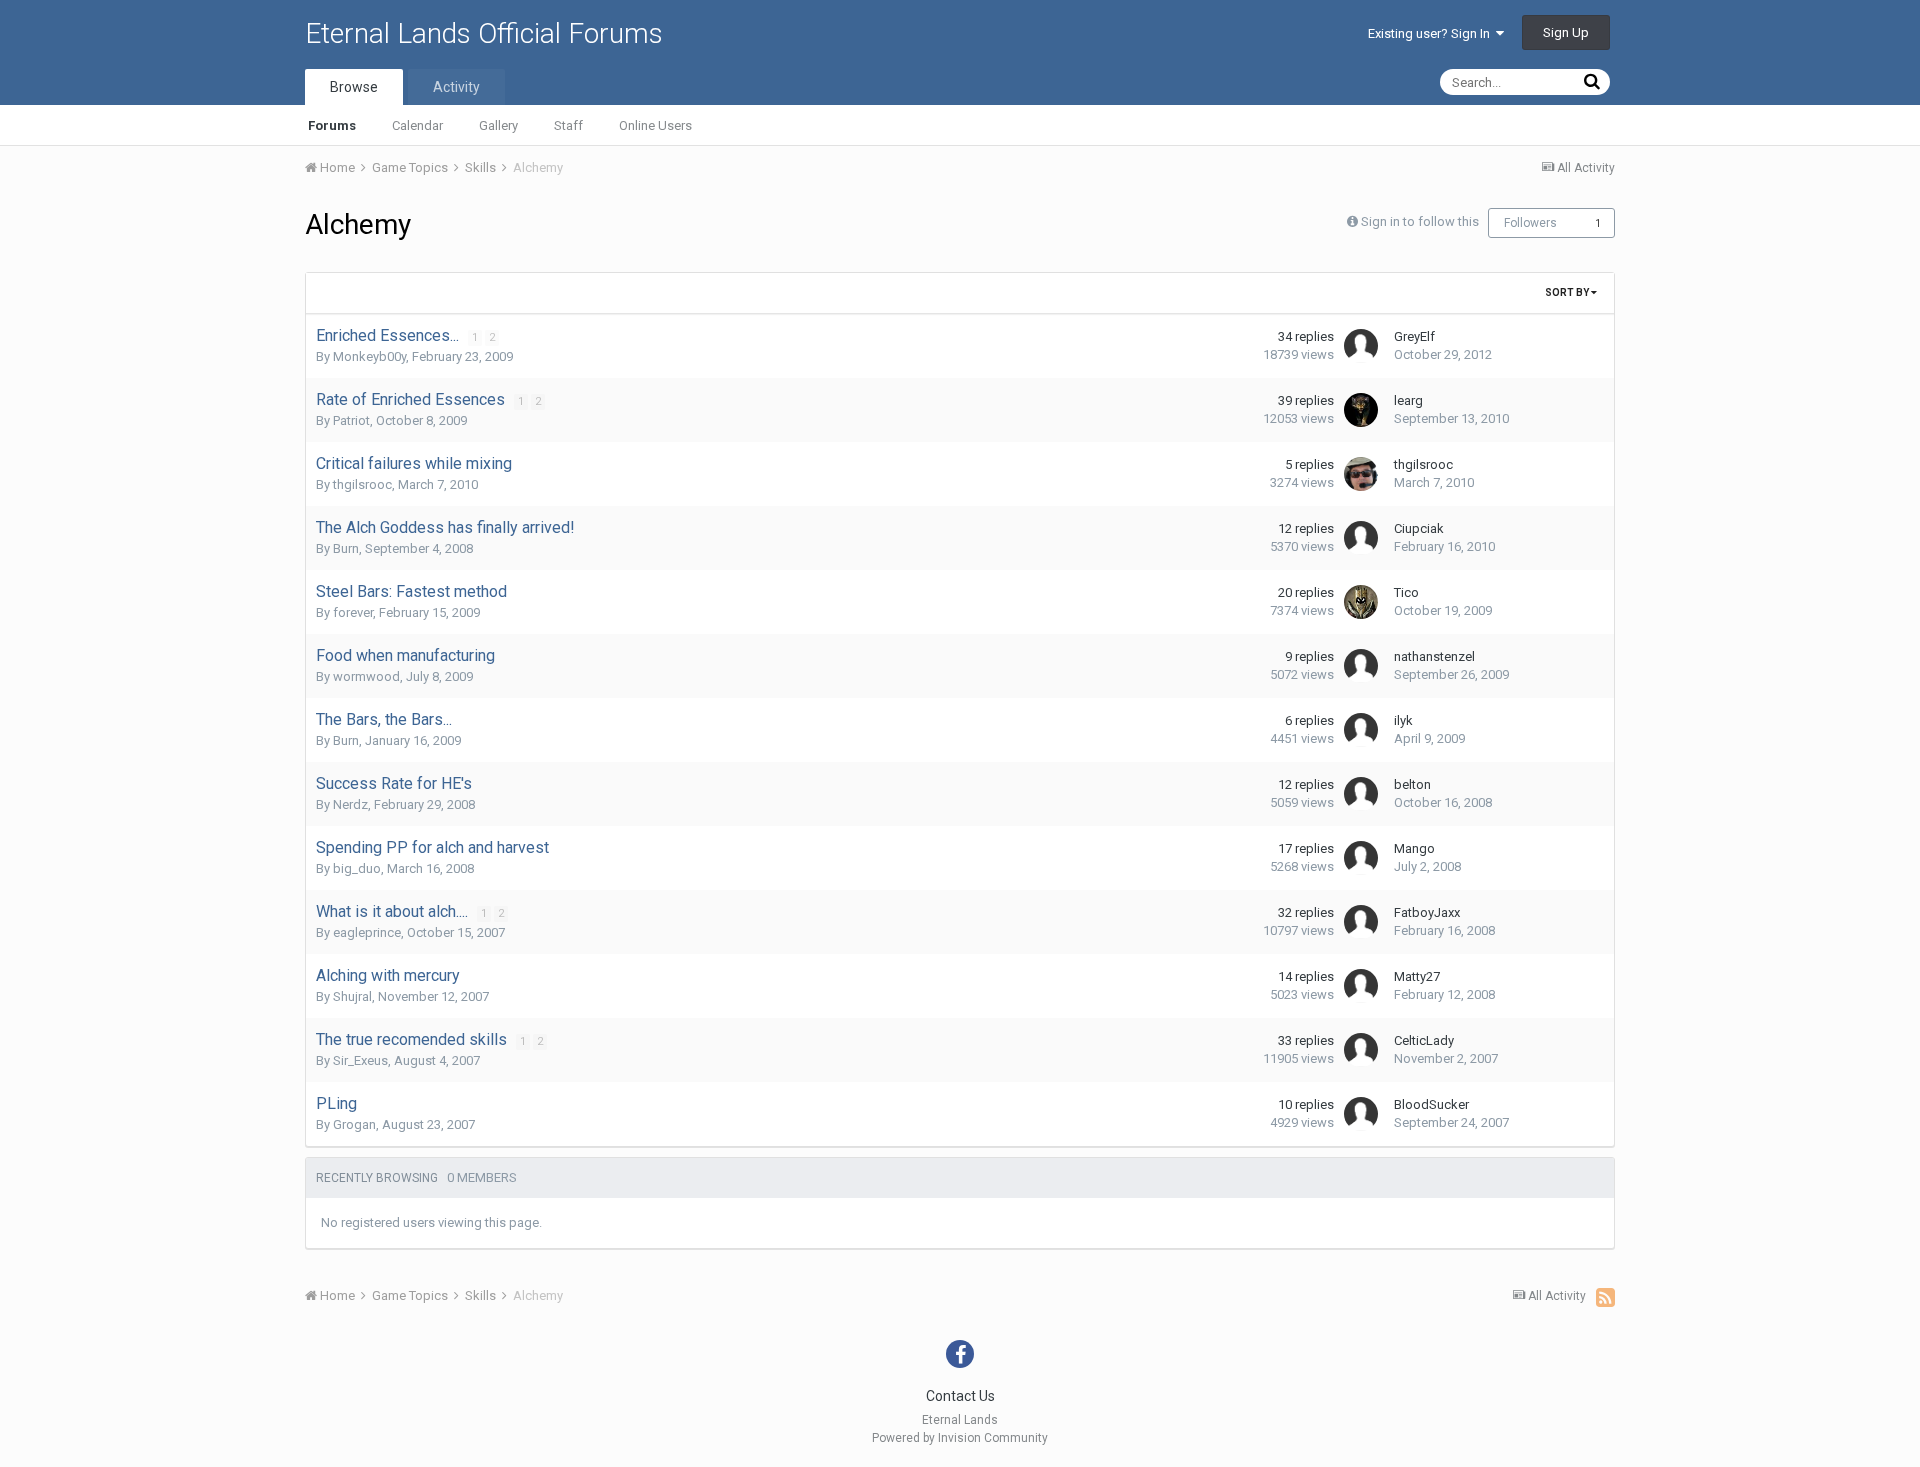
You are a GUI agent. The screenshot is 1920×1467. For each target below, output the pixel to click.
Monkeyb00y (369, 356)
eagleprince (367, 932)
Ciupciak (1419, 528)
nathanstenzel (1434, 656)
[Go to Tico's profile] (1361, 602)
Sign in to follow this (1420, 221)
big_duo (357, 868)
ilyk (1403, 720)
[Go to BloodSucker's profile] (1361, 1114)
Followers (1530, 223)
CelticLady (1424, 1040)
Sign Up (1566, 32)
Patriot (351, 420)
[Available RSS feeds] (1605, 1297)
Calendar (417, 125)
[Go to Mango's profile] (1361, 858)
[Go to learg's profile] (1361, 410)
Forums (332, 125)
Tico (1406, 592)
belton (1412, 784)
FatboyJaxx (1427, 912)
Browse (354, 87)
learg (1408, 400)
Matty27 (1417, 976)
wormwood (366, 676)
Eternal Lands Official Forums (484, 33)
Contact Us (960, 1396)
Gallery (498, 125)
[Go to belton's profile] (1361, 794)
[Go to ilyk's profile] (1361, 730)
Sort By (1568, 292)
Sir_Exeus (360, 1060)
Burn (346, 548)
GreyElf (1414, 336)
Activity (456, 87)
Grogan (354, 1124)
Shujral (352, 996)
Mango (1414, 848)
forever (353, 612)
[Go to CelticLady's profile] (1361, 1050)
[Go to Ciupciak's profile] (1361, 538)
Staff (568, 125)
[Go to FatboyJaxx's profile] (1361, 922)
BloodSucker (1431, 1104)
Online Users (655, 125)
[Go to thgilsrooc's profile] (1361, 474)
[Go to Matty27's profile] (1361, 986)
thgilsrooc (362, 484)
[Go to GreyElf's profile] (1361, 346)
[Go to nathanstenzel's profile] (1361, 666)
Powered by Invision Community (960, 1438)
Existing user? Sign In (1432, 33)
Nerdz (350, 804)
